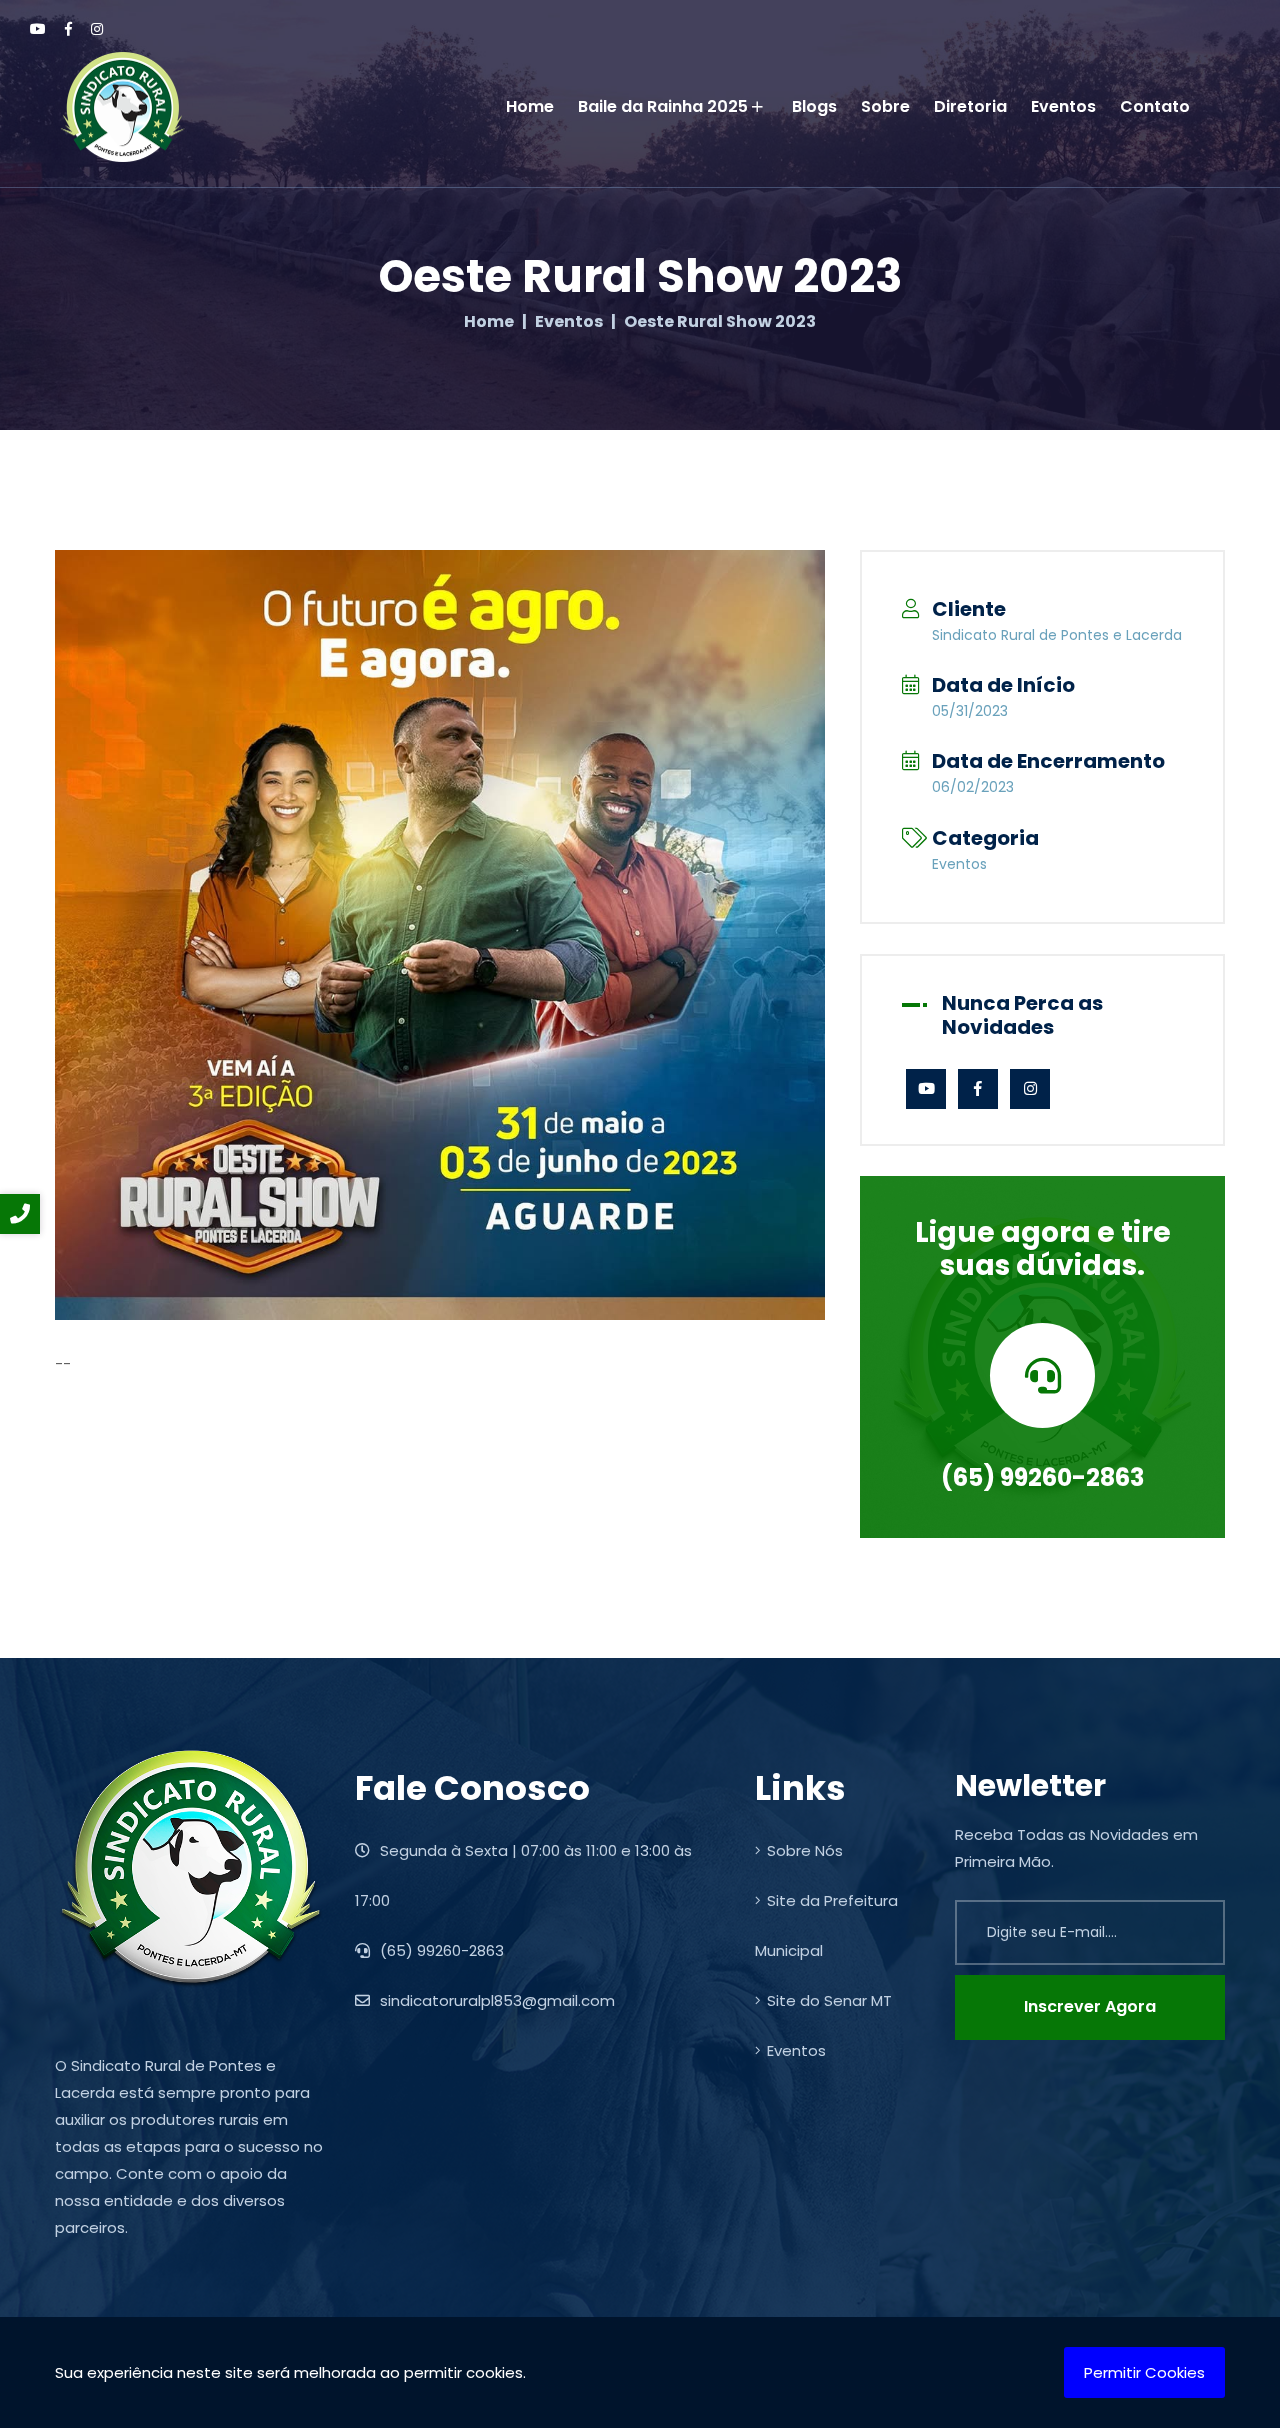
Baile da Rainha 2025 (663, 106)
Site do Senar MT (829, 2000)
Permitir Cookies (1144, 2372)
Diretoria (970, 106)
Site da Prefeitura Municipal (826, 1925)
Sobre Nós (805, 1850)
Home (530, 106)
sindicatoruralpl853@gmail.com (495, 2000)
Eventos (1063, 106)
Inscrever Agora (1090, 2006)
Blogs (814, 106)
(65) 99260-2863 (1042, 1477)
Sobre (885, 106)
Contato (1155, 106)
